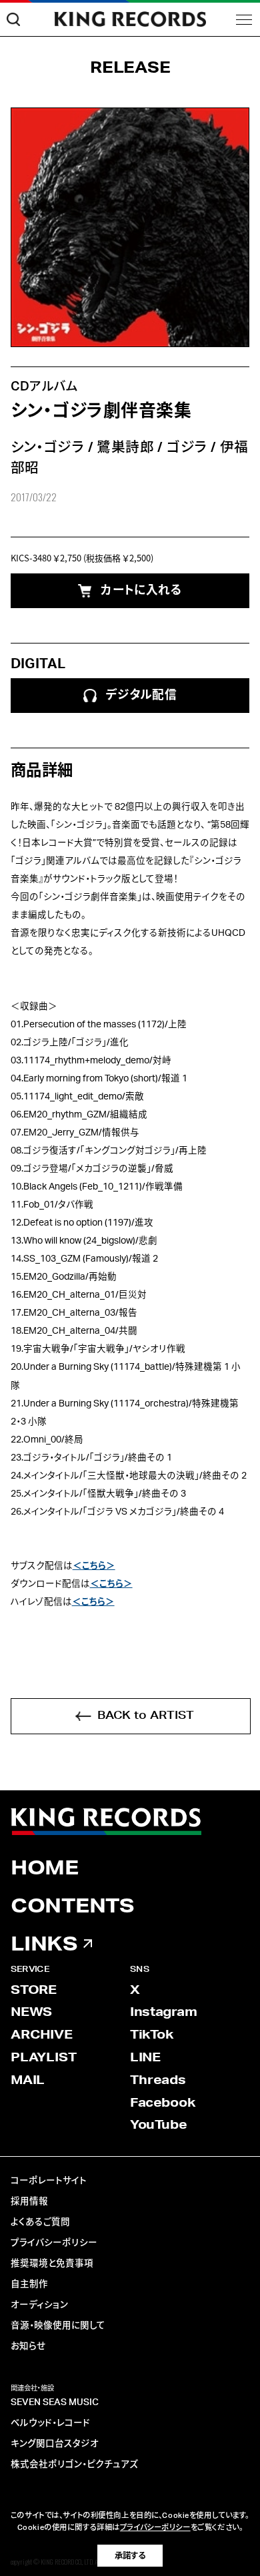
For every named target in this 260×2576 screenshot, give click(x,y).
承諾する (130, 2556)
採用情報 (29, 2202)
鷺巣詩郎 (125, 448)
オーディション (39, 2305)
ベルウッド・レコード (50, 2423)
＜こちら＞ (94, 1566)
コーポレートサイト (49, 2181)
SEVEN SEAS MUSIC (55, 2402)
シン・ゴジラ (48, 448)
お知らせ (28, 2346)
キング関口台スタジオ (55, 2444)
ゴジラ (187, 448)
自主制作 (29, 2284)
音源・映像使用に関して (58, 2326)
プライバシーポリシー (54, 2243)
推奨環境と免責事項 (52, 2264)
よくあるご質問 (40, 2222)
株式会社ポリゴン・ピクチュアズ (74, 2465)
